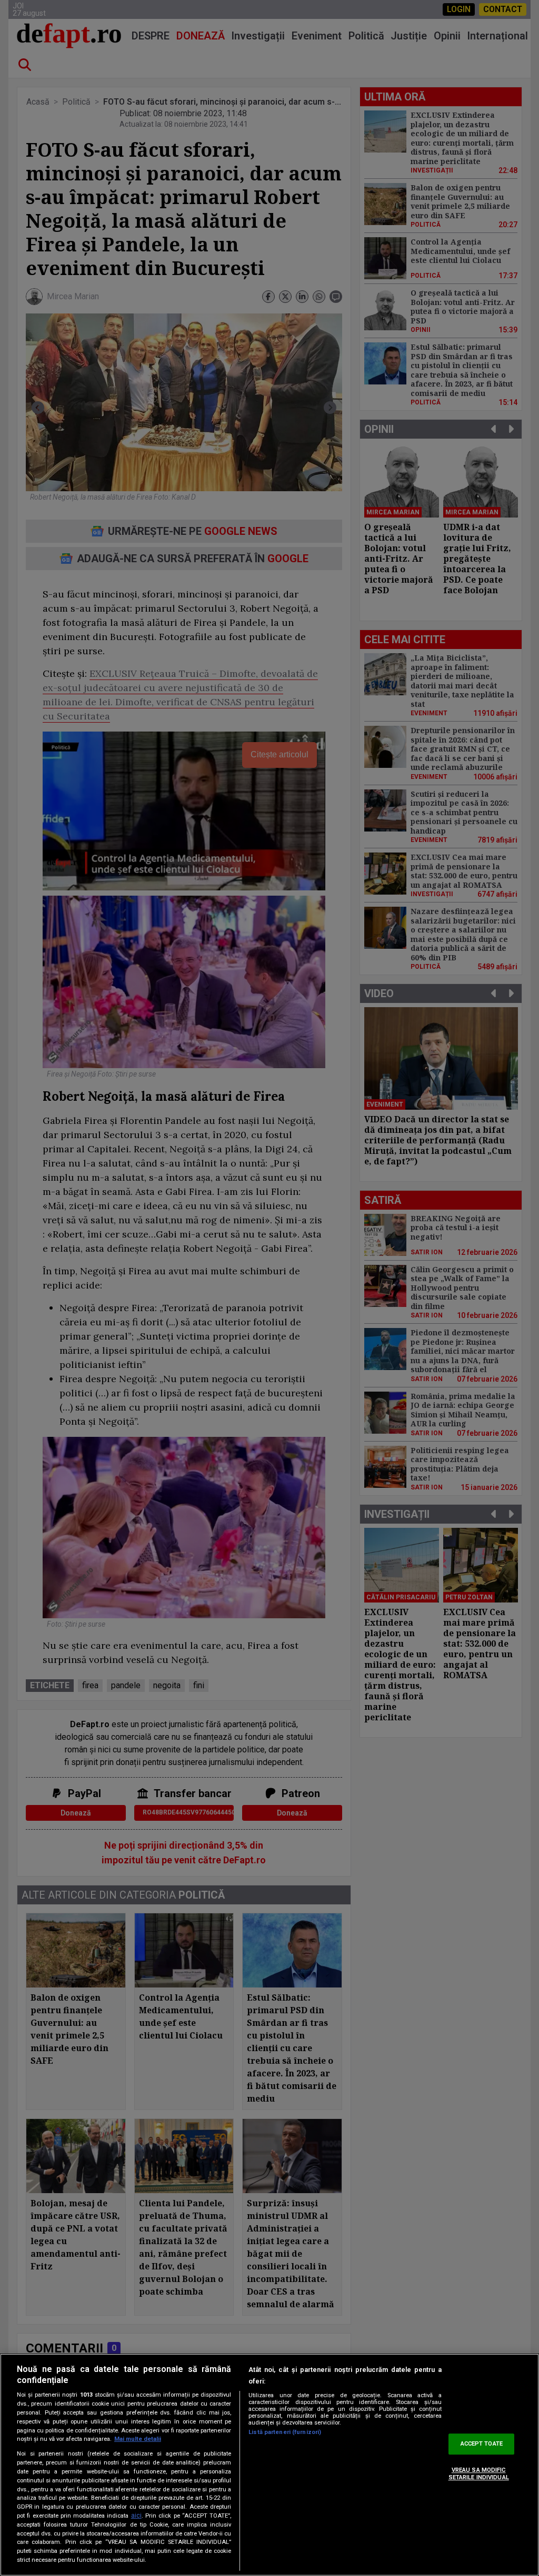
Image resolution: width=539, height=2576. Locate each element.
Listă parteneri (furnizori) (285, 2432)
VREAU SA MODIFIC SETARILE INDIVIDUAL (479, 2473)
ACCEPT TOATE (482, 2444)
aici (136, 2516)
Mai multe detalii (138, 2439)
